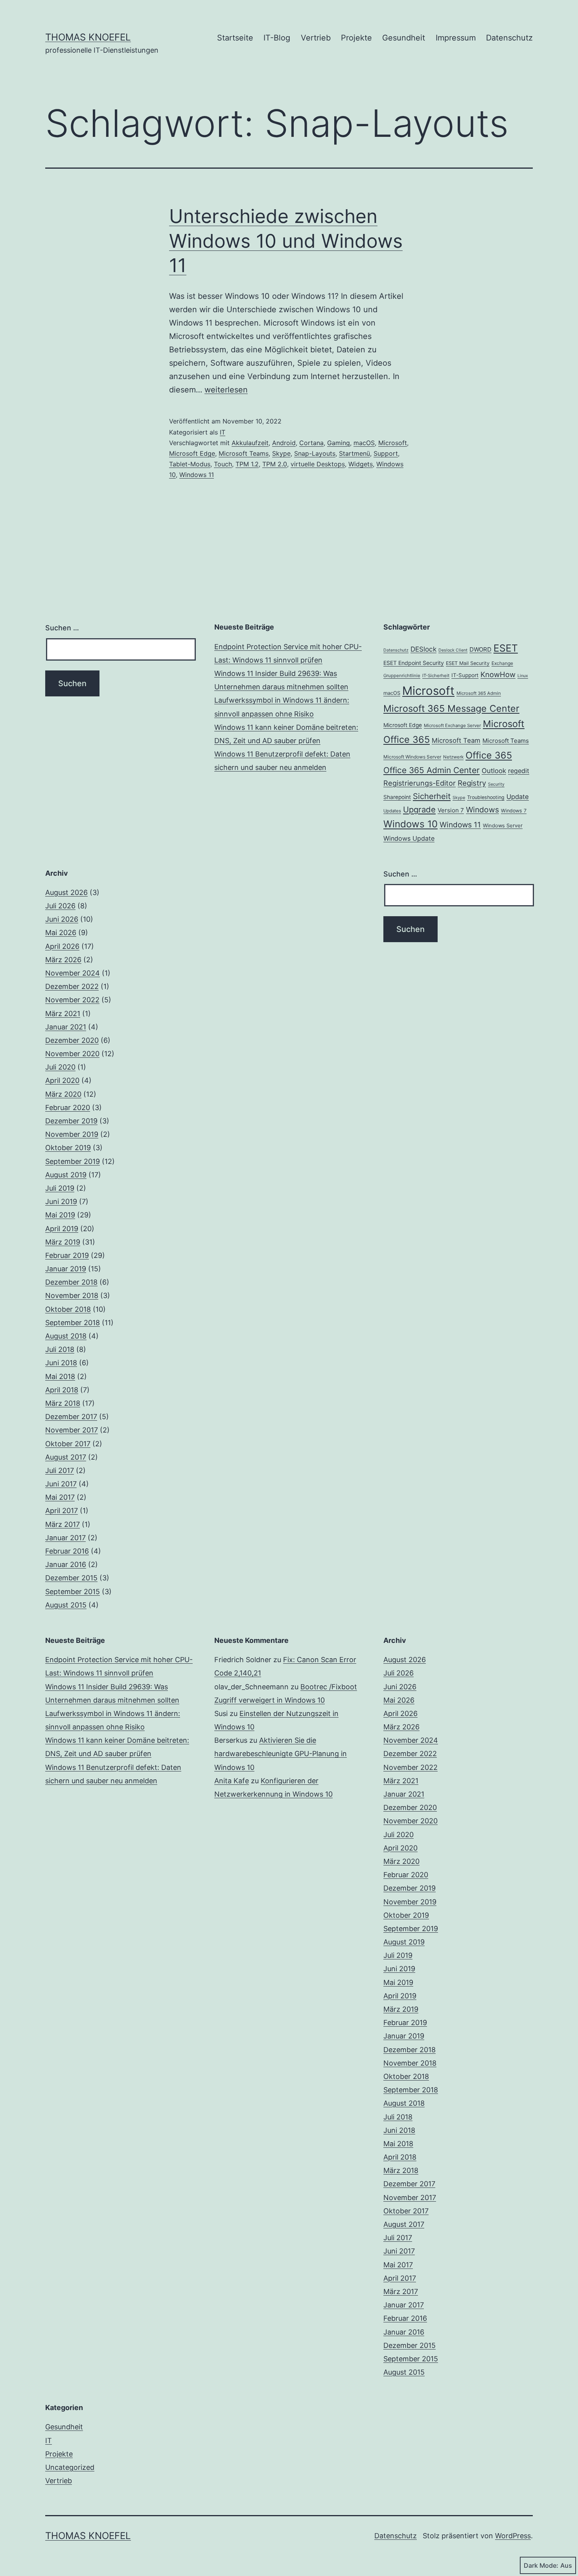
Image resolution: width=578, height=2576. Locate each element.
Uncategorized (70, 2467)
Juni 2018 (61, 1363)
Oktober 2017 (68, 1444)
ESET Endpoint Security (414, 663)
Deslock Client (453, 650)
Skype (281, 453)
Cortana (311, 443)
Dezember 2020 (72, 1040)
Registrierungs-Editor (420, 783)
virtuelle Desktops (318, 464)
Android (284, 443)
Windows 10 (410, 824)
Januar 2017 (65, 1538)
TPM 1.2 (247, 464)
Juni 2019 (61, 1201)
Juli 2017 (60, 1470)
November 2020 (72, 1054)
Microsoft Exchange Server (452, 725)
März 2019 (63, 1242)
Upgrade (419, 809)
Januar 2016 (66, 1564)
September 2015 (73, 1592)
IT (223, 432)
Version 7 (451, 810)
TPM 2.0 (275, 464)
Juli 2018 (60, 1349)
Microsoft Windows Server (412, 757)
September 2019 (73, 1161)
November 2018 (72, 1295)
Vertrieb (316, 38)
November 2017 (72, 1430)
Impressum (456, 38)
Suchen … (62, 628)
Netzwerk (453, 757)
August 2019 (66, 1175)
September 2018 (73, 1323)
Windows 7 (514, 811)
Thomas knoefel (88, 37)
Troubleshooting (486, 797)
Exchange (502, 663)
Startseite (235, 38)
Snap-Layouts (315, 453)
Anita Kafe (232, 1781)
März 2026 (63, 960)
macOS (364, 443)
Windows (482, 810)
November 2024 (73, 973)
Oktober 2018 (68, 1309)
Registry (472, 783)
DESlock (423, 649)
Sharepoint (397, 797)
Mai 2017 (60, 1497)
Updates (392, 811)
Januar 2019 (66, 1269)
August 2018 (66, 1336)
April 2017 (62, 1511)
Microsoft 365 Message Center (451, 708)
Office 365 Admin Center (432, 770)
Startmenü (354, 453)
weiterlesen (226, 390)
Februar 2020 (68, 1108)
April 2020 (62, 1080)
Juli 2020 (60, 1067)
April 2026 (62, 946)
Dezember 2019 (71, 1121)
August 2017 (66, 1457)
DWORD (480, 649)
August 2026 (66, 892)
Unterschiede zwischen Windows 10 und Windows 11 (286, 241)
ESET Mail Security (468, 663)
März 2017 (63, 1524)
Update (518, 797)
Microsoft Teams (244, 453)
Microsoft (393, 443)
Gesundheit (404, 38)
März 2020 (63, 1094)
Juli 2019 (60, 1188)
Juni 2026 (62, 919)
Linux (523, 676)
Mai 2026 (61, 933)
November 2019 (72, 1134)
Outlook (494, 771)
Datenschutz (509, 38)
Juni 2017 (61, 1484)
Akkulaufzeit (250, 443)
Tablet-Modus (190, 464)
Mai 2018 (60, 1376)
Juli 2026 (60, 906)
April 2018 (62, 1390)
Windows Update (409, 838)
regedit (519, 771)
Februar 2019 (67, 1255)
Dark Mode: (541, 2565)
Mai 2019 (60, 1215)
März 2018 (63, 1403)
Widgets (361, 464)
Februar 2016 (67, 1551)
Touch (223, 464)
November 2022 (72, 1000)
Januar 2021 (66, 1027)
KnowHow (498, 674)
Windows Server (503, 825)
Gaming (339, 443)
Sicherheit (432, 796)
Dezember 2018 (71, 1282)
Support (386, 453)
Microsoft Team (456, 740)
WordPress (513, 2536)
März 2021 (63, 1014)
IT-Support (465, 675)
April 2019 (62, 1229)
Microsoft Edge (192, 453)
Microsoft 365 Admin (479, 693)
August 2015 (66, 1605)
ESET (506, 648)
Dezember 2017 (71, 1417)
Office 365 (489, 755)
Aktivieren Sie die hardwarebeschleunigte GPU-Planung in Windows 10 (281, 1754)
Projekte (356, 38)
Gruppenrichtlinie (402, 676)
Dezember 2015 (71, 1578)
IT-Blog (277, 38)
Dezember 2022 (72, 986)
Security (496, 784)
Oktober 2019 (68, 1148)
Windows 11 (197, 475)
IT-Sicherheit (436, 676)
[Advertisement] (289, 923)
